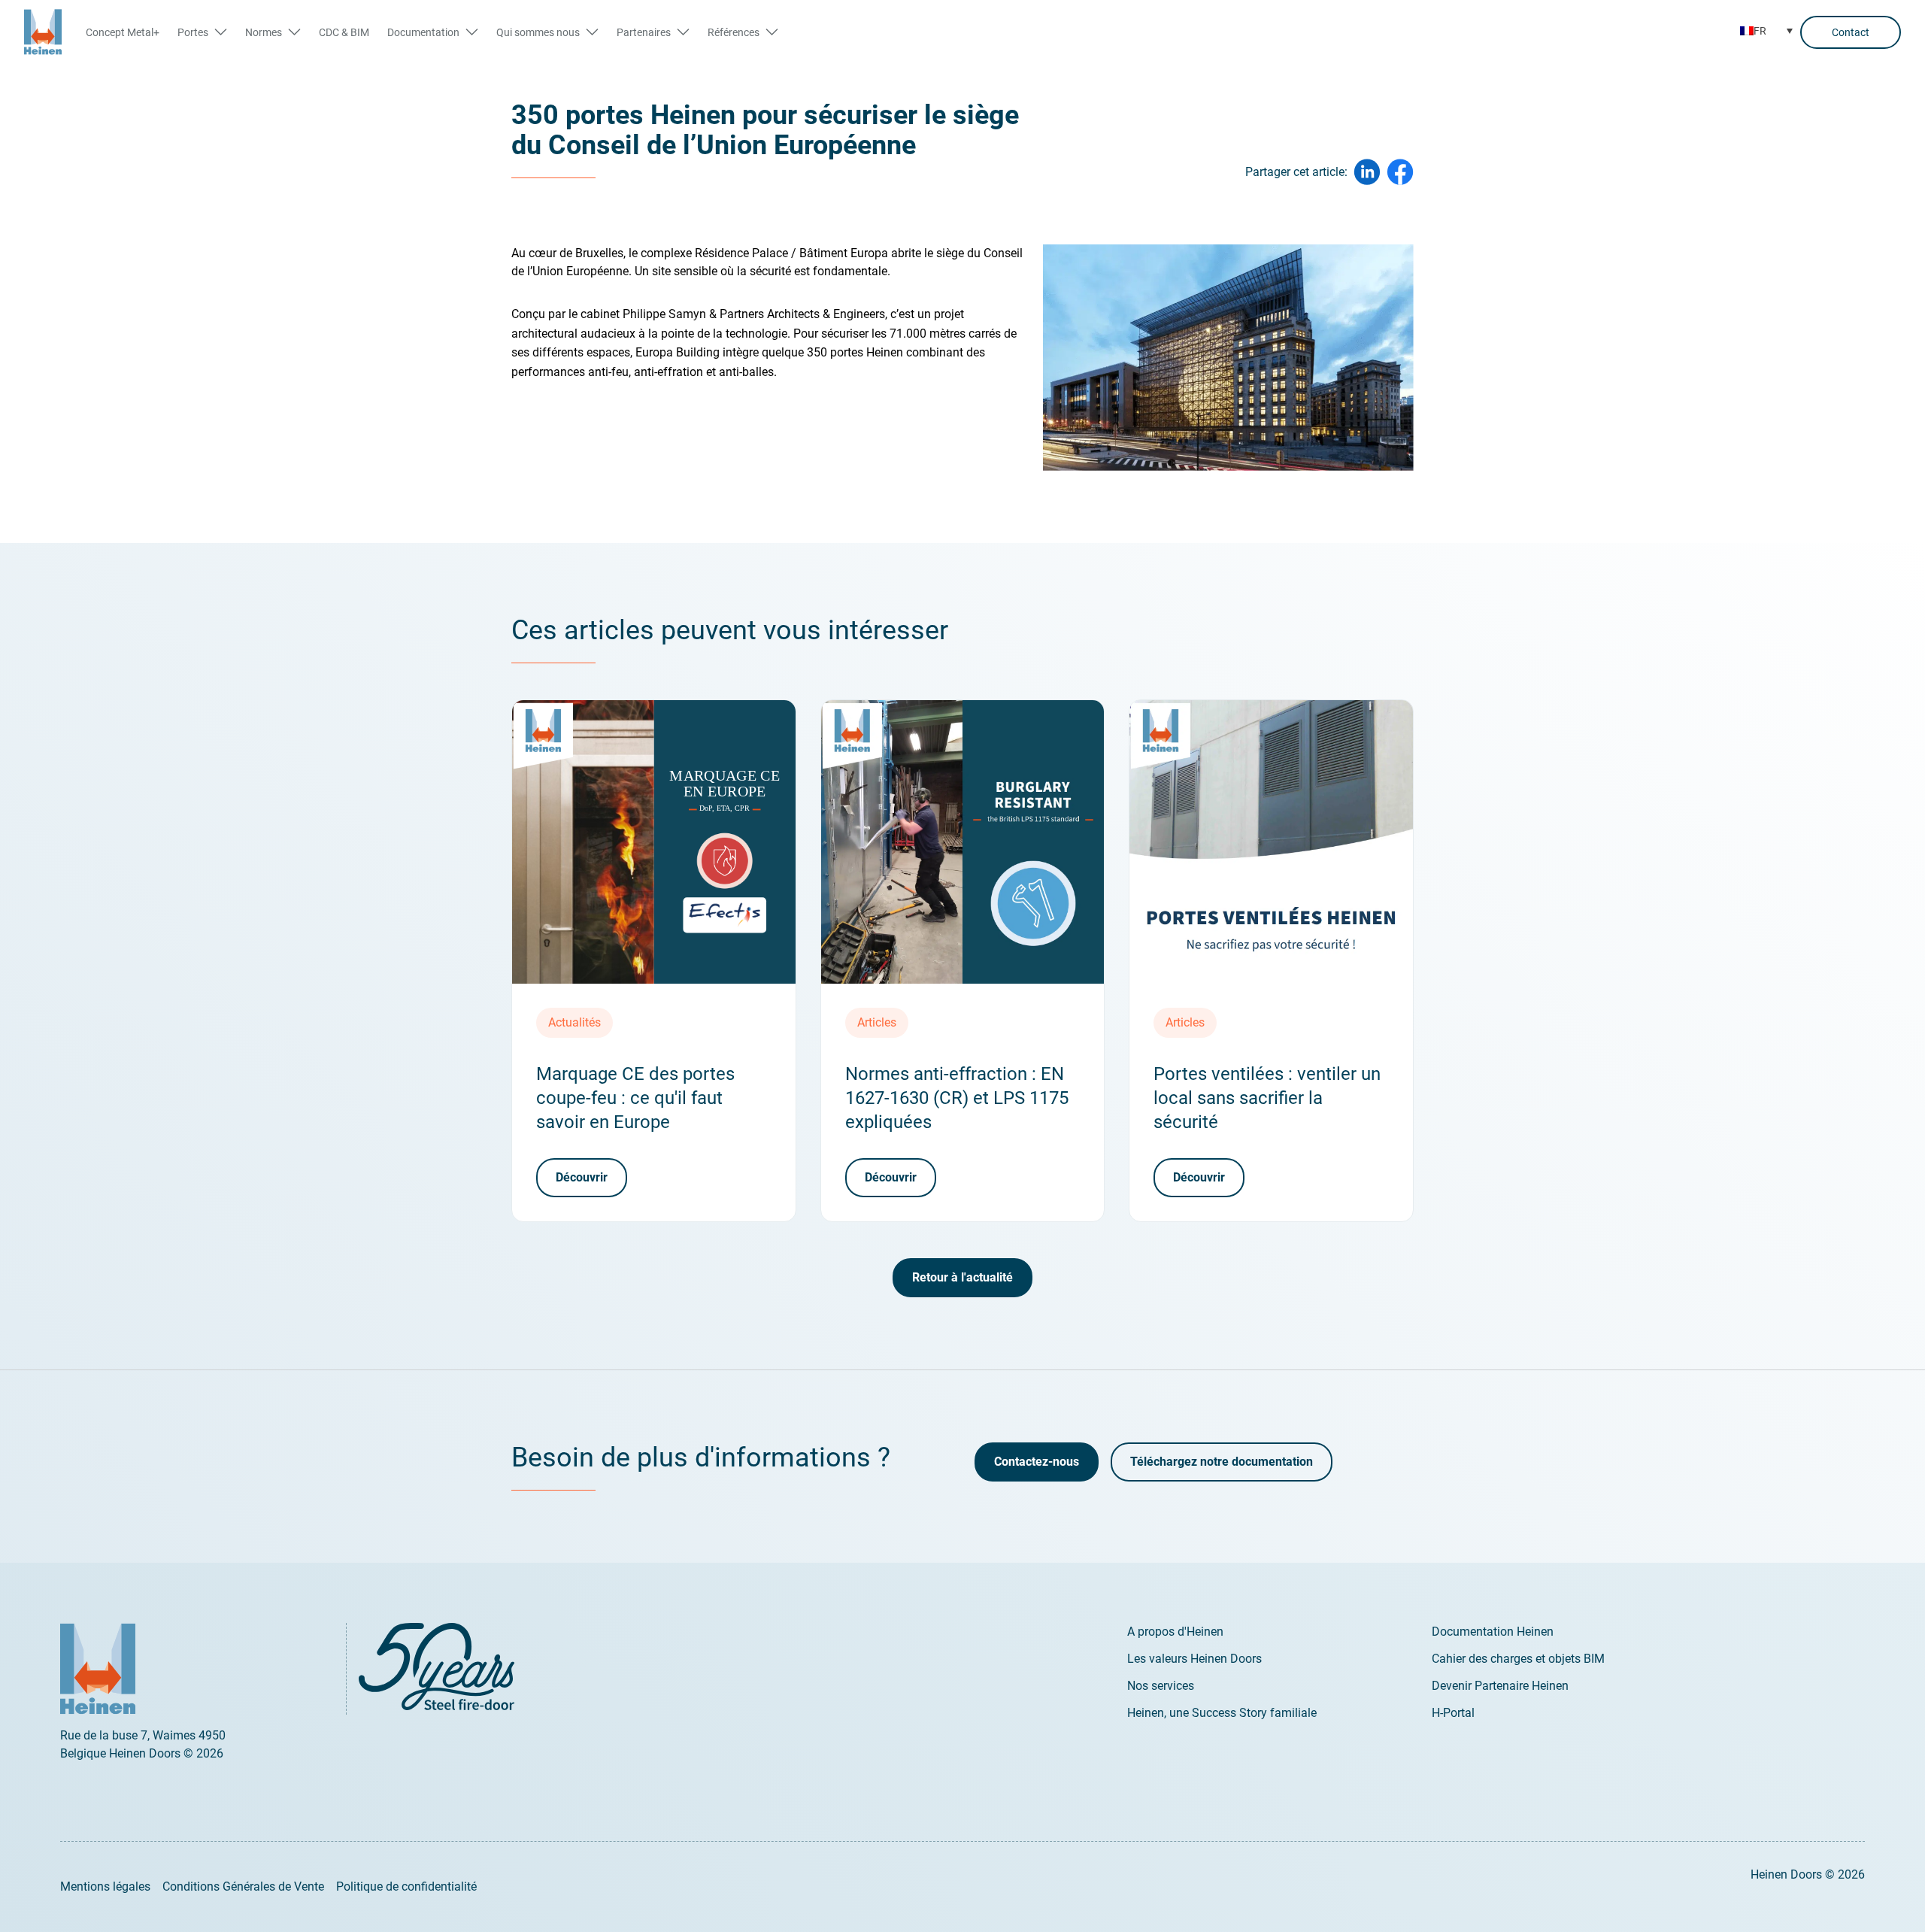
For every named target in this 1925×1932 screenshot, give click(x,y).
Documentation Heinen (1493, 1632)
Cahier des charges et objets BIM (1518, 1659)
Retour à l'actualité (962, 1277)
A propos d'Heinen (1175, 1632)
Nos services (1161, 1686)
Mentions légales (105, 1887)
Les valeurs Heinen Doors (1194, 1659)
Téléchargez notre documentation (1222, 1462)
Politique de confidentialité (406, 1887)
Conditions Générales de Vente (243, 1887)
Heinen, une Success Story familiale (1222, 1713)
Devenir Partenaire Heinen (1500, 1686)
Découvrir (582, 1177)
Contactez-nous (1037, 1462)
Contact (1851, 32)
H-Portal (1453, 1713)
